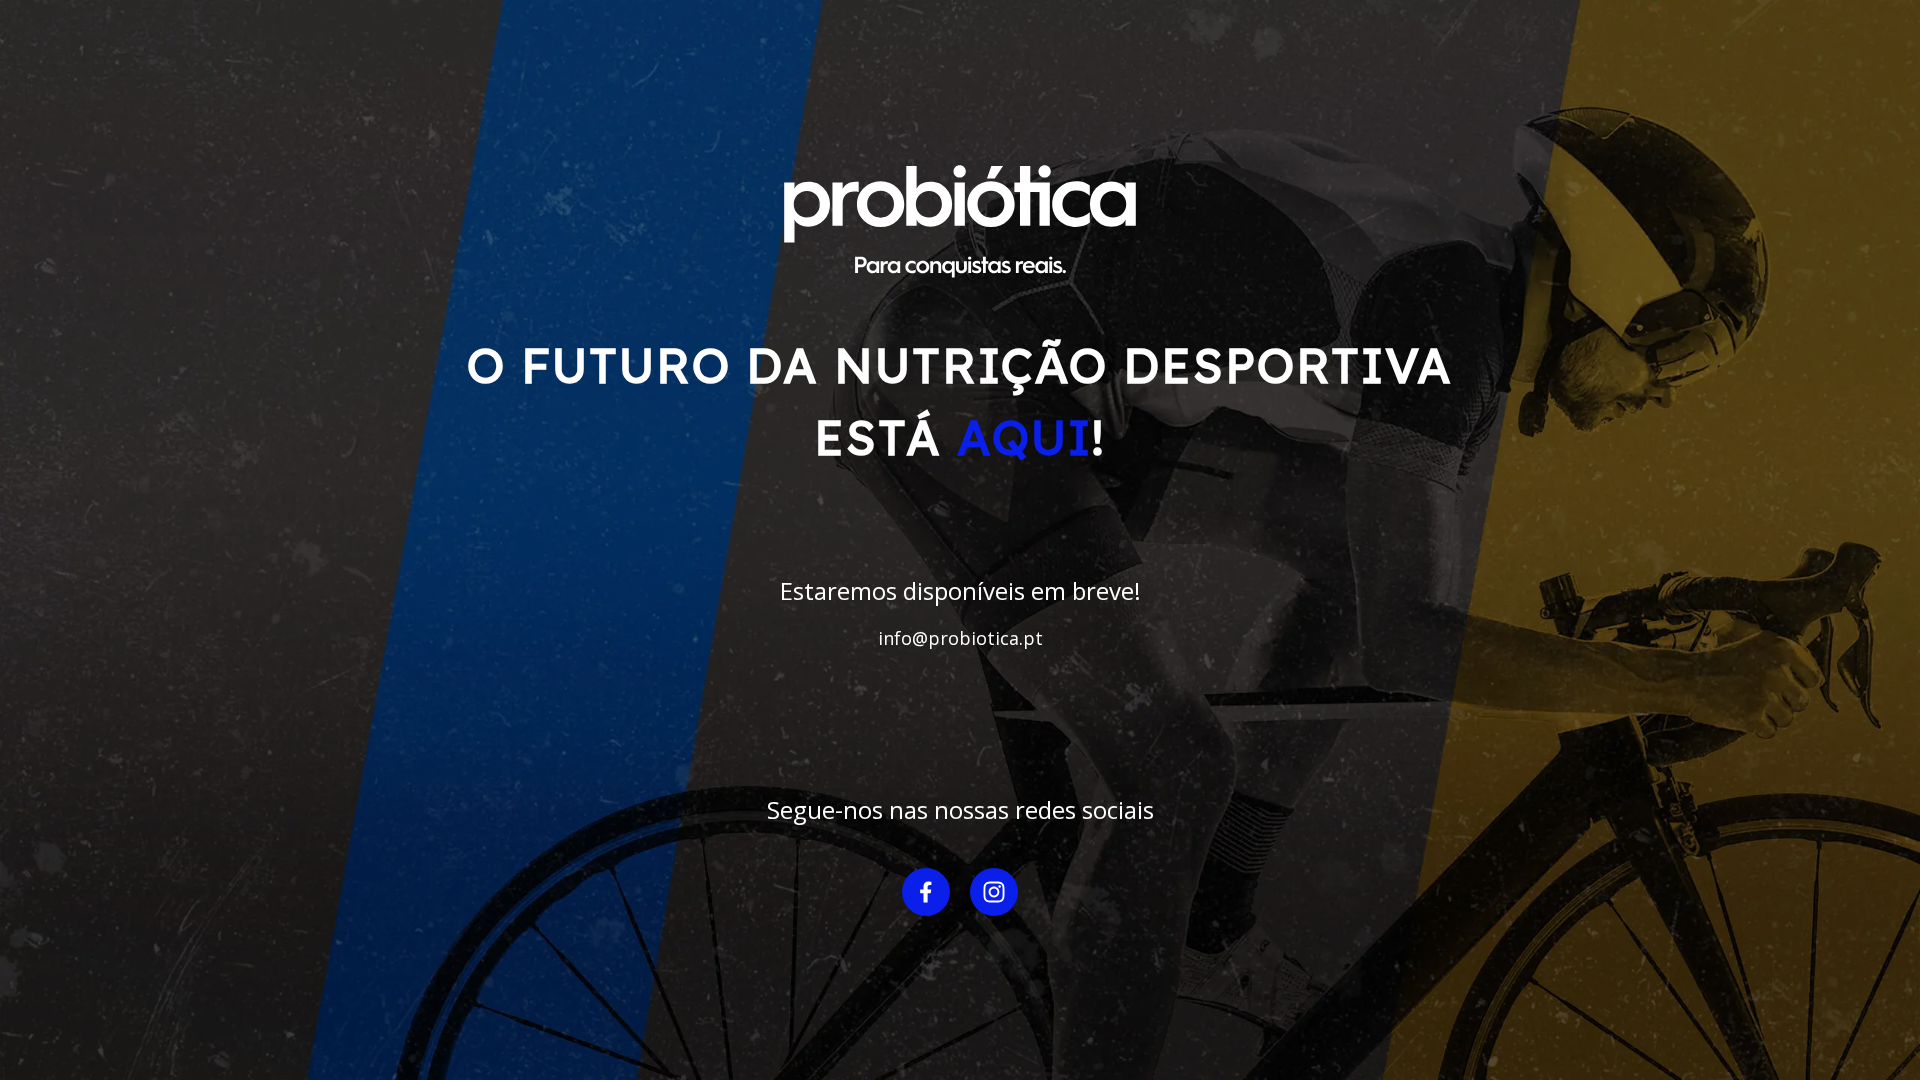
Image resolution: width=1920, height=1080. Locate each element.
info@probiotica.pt (960, 638)
